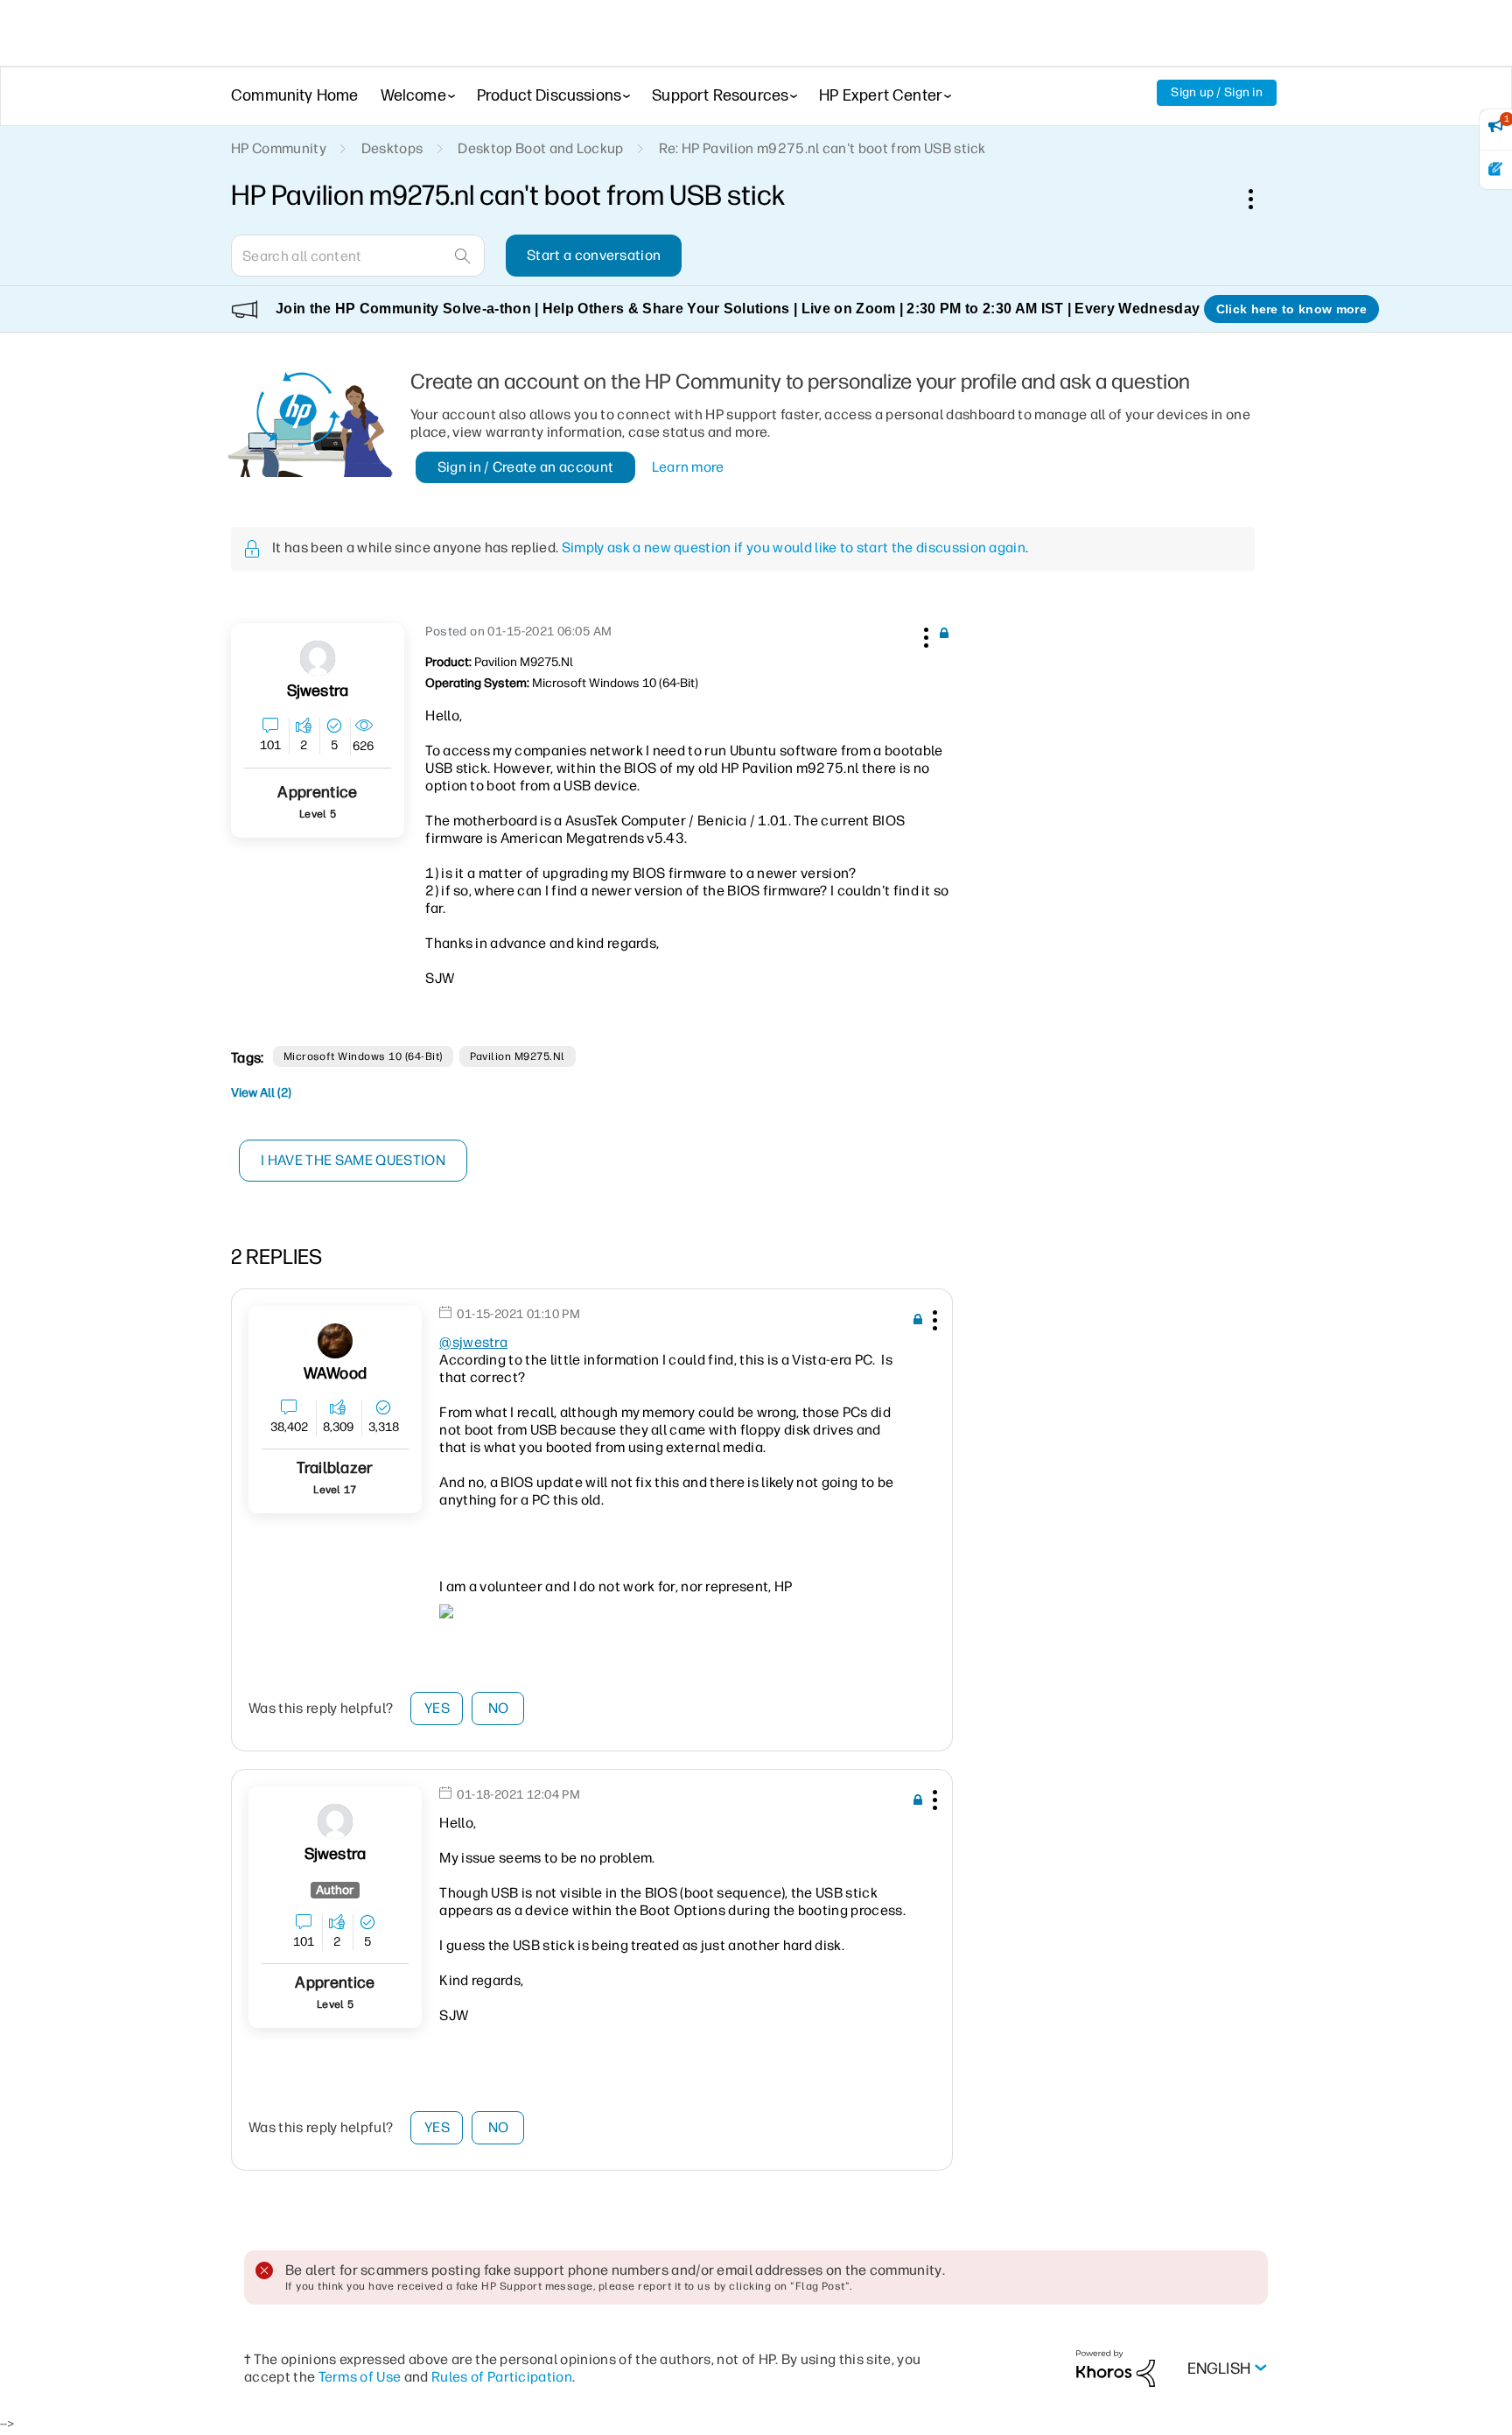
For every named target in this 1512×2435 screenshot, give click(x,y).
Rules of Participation (502, 2377)
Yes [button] (437, 1708)
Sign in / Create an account (526, 467)
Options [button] (1260, 199)
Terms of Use (360, 2377)
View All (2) (261, 1093)
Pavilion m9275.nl (518, 1056)
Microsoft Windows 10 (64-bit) (363, 1056)
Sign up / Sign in (1217, 92)
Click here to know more (1291, 309)
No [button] (499, 1708)
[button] (924, 635)
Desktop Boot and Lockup (540, 148)
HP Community (279, 148)
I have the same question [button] (353, 1160)
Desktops (392, 148)
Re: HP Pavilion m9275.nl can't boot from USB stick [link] (822, 148)
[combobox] (358, 256)
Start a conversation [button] (594, 255)
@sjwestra (473, 1342)
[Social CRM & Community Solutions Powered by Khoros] (1116, 2368)
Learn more (688, 467)
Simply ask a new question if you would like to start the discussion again (794, 547)
